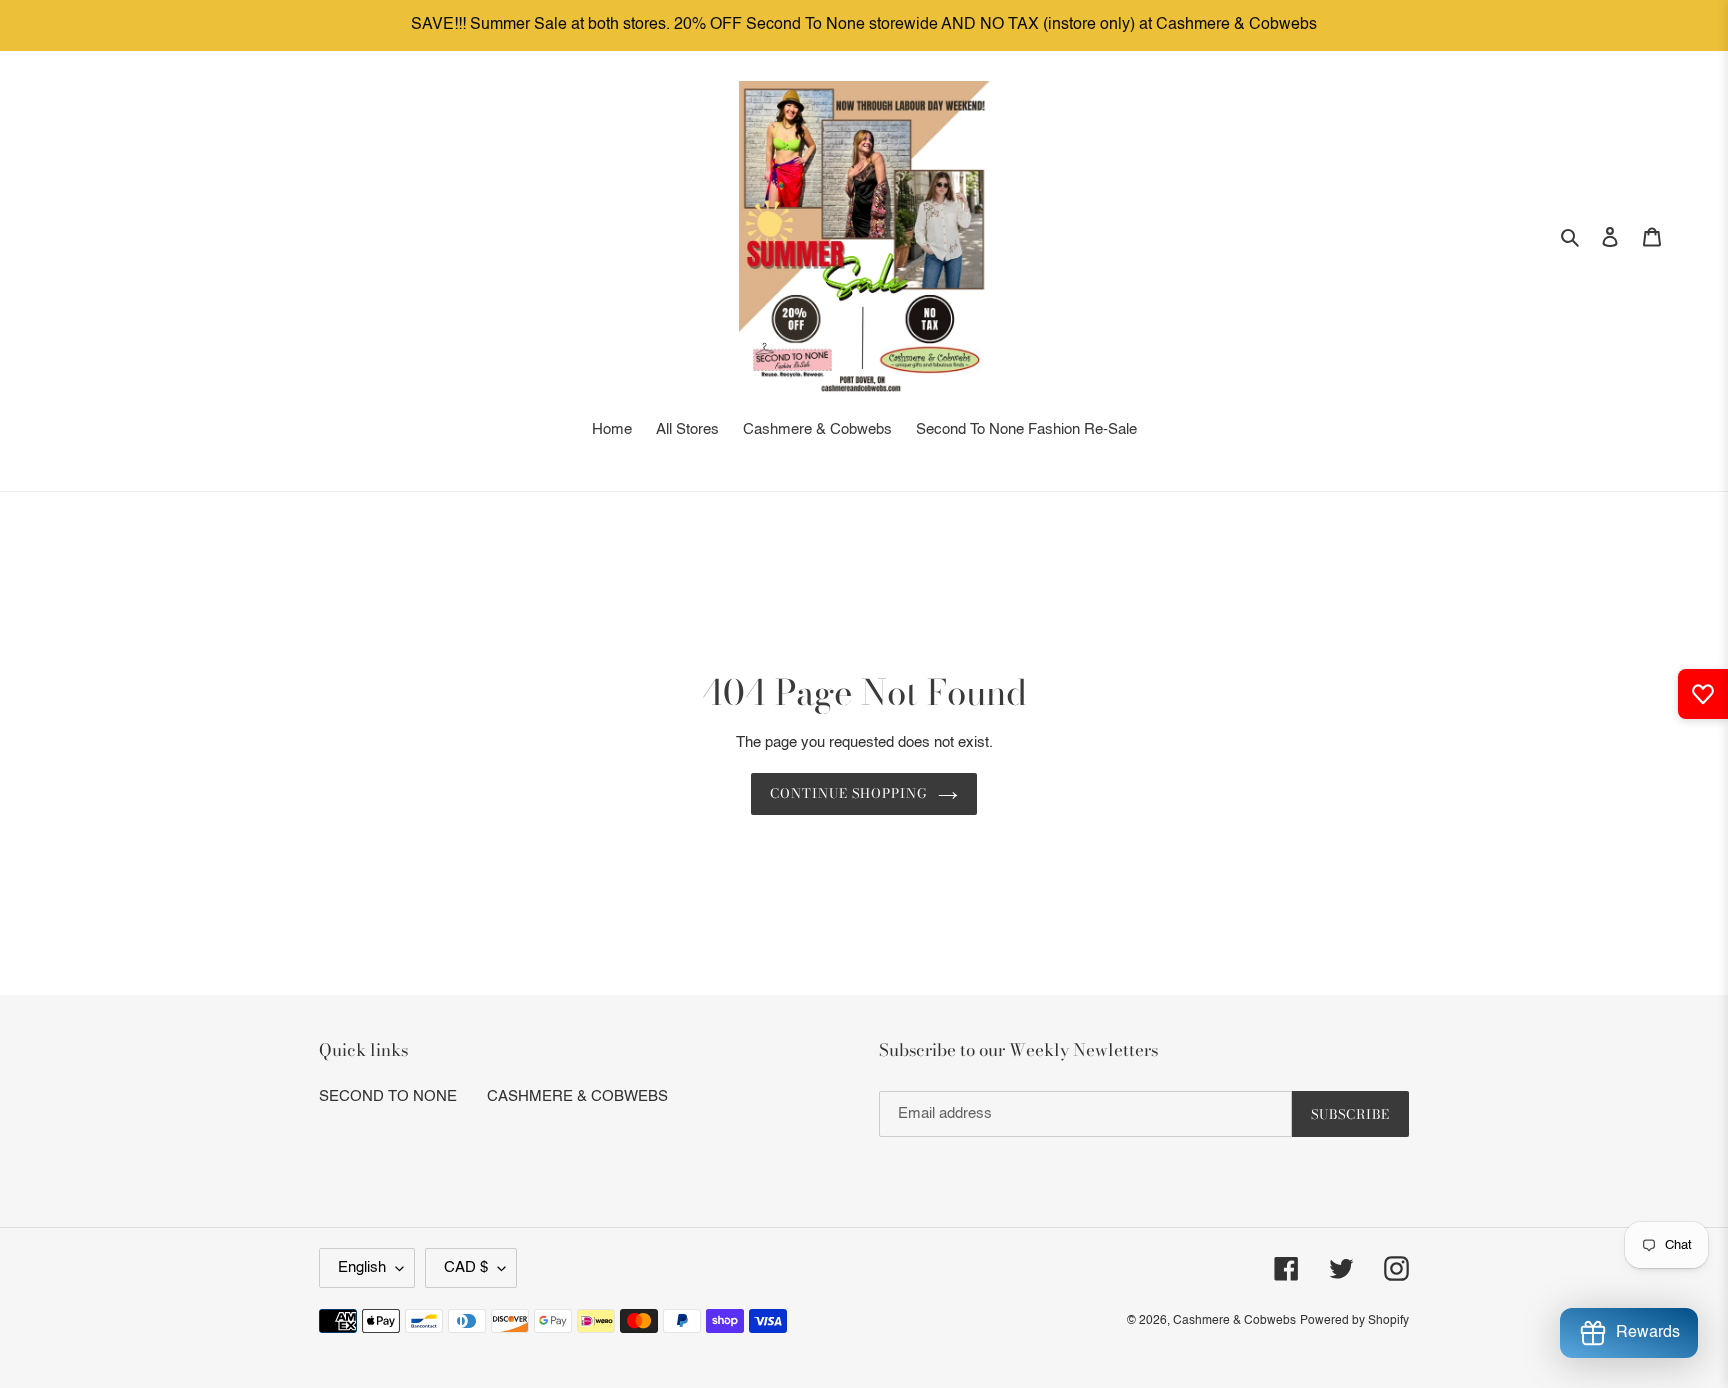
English (362, 1267)
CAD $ (466, 1267)
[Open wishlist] (1703, 694)
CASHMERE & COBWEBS (577, 1096)
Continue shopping (849, 793)
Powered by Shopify (1354, 1321)
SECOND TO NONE (388, 1096)
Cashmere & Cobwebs (1234, 1321)
